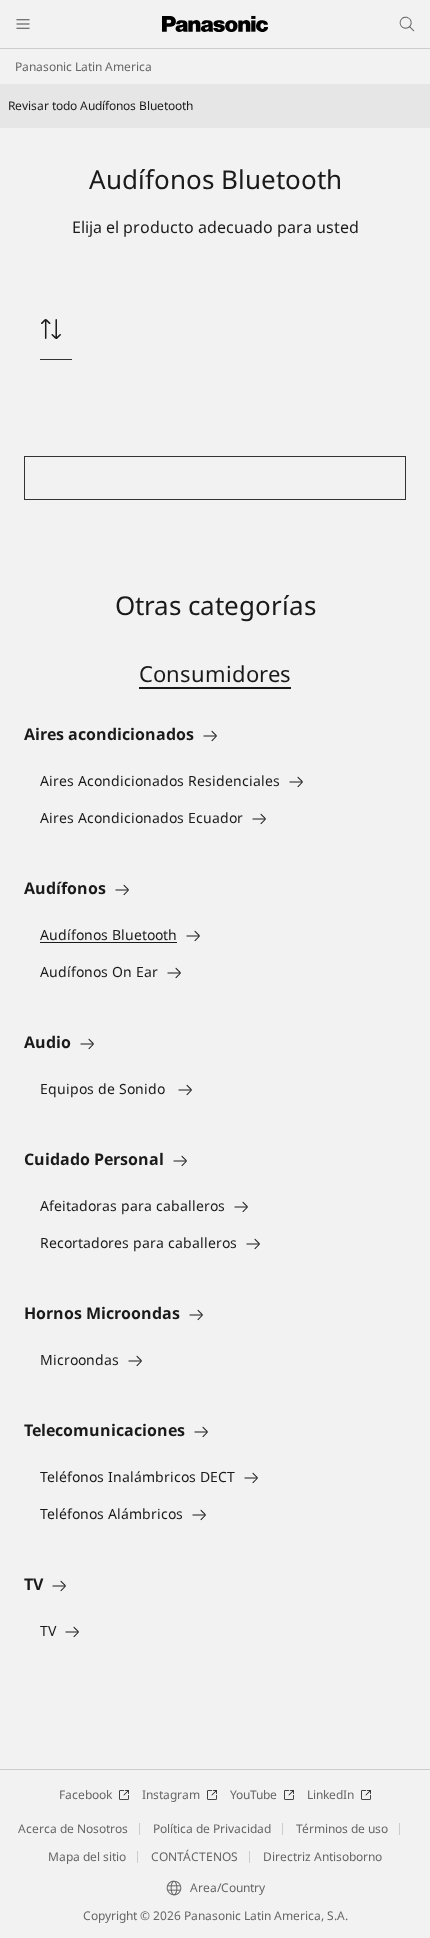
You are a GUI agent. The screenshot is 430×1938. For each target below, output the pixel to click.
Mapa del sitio (87, 1856)
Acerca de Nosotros (73, 1828)
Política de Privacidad (212, 1828)
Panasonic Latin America (83, 66)
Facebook (85, 1794)
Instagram (171, 1794)
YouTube (253, 1794)
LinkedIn (330, 1794)
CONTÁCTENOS (194, 1856)
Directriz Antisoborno (322, 1856)
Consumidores (215, 673)
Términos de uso (342, 1828)
